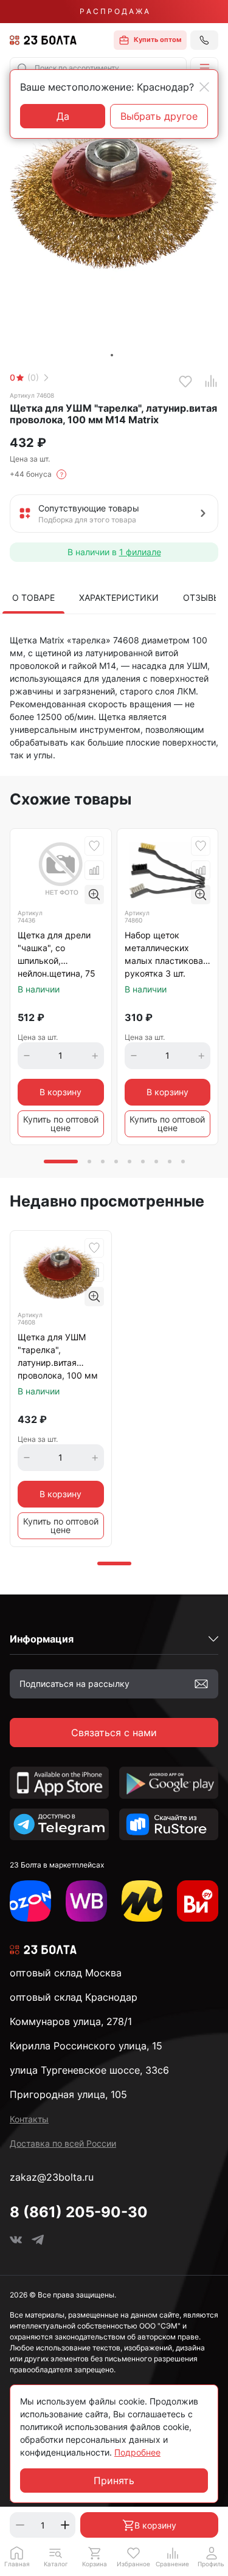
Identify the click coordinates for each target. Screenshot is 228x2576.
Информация (42, 1639)
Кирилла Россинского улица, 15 (86, 2046)
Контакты (29, 2119)
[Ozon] (30, 1901)
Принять (114, 2481)
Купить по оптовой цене (61, 1124)
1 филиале (140, 552)
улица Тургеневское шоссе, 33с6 (89, 2070)
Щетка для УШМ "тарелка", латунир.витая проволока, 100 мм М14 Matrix (58, 1357)
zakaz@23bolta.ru (52, 2177)
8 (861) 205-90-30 (79, 2212)
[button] (204, 68)
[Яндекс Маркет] (142, 1901)
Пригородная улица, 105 (68, 2094)
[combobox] (98, 68)
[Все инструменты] (198, 1901)
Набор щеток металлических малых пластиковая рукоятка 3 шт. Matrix (166, 955)
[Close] (204, 87)
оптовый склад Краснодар (74, 1997)
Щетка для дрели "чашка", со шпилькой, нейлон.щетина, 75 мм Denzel (57, 955)
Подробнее (137, 2452)
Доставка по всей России (63, 2143)
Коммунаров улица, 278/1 (71, 2021)
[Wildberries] (86, 1901)
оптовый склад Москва (66, 1973)
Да (63, 116)
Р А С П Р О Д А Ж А (114, 11)
